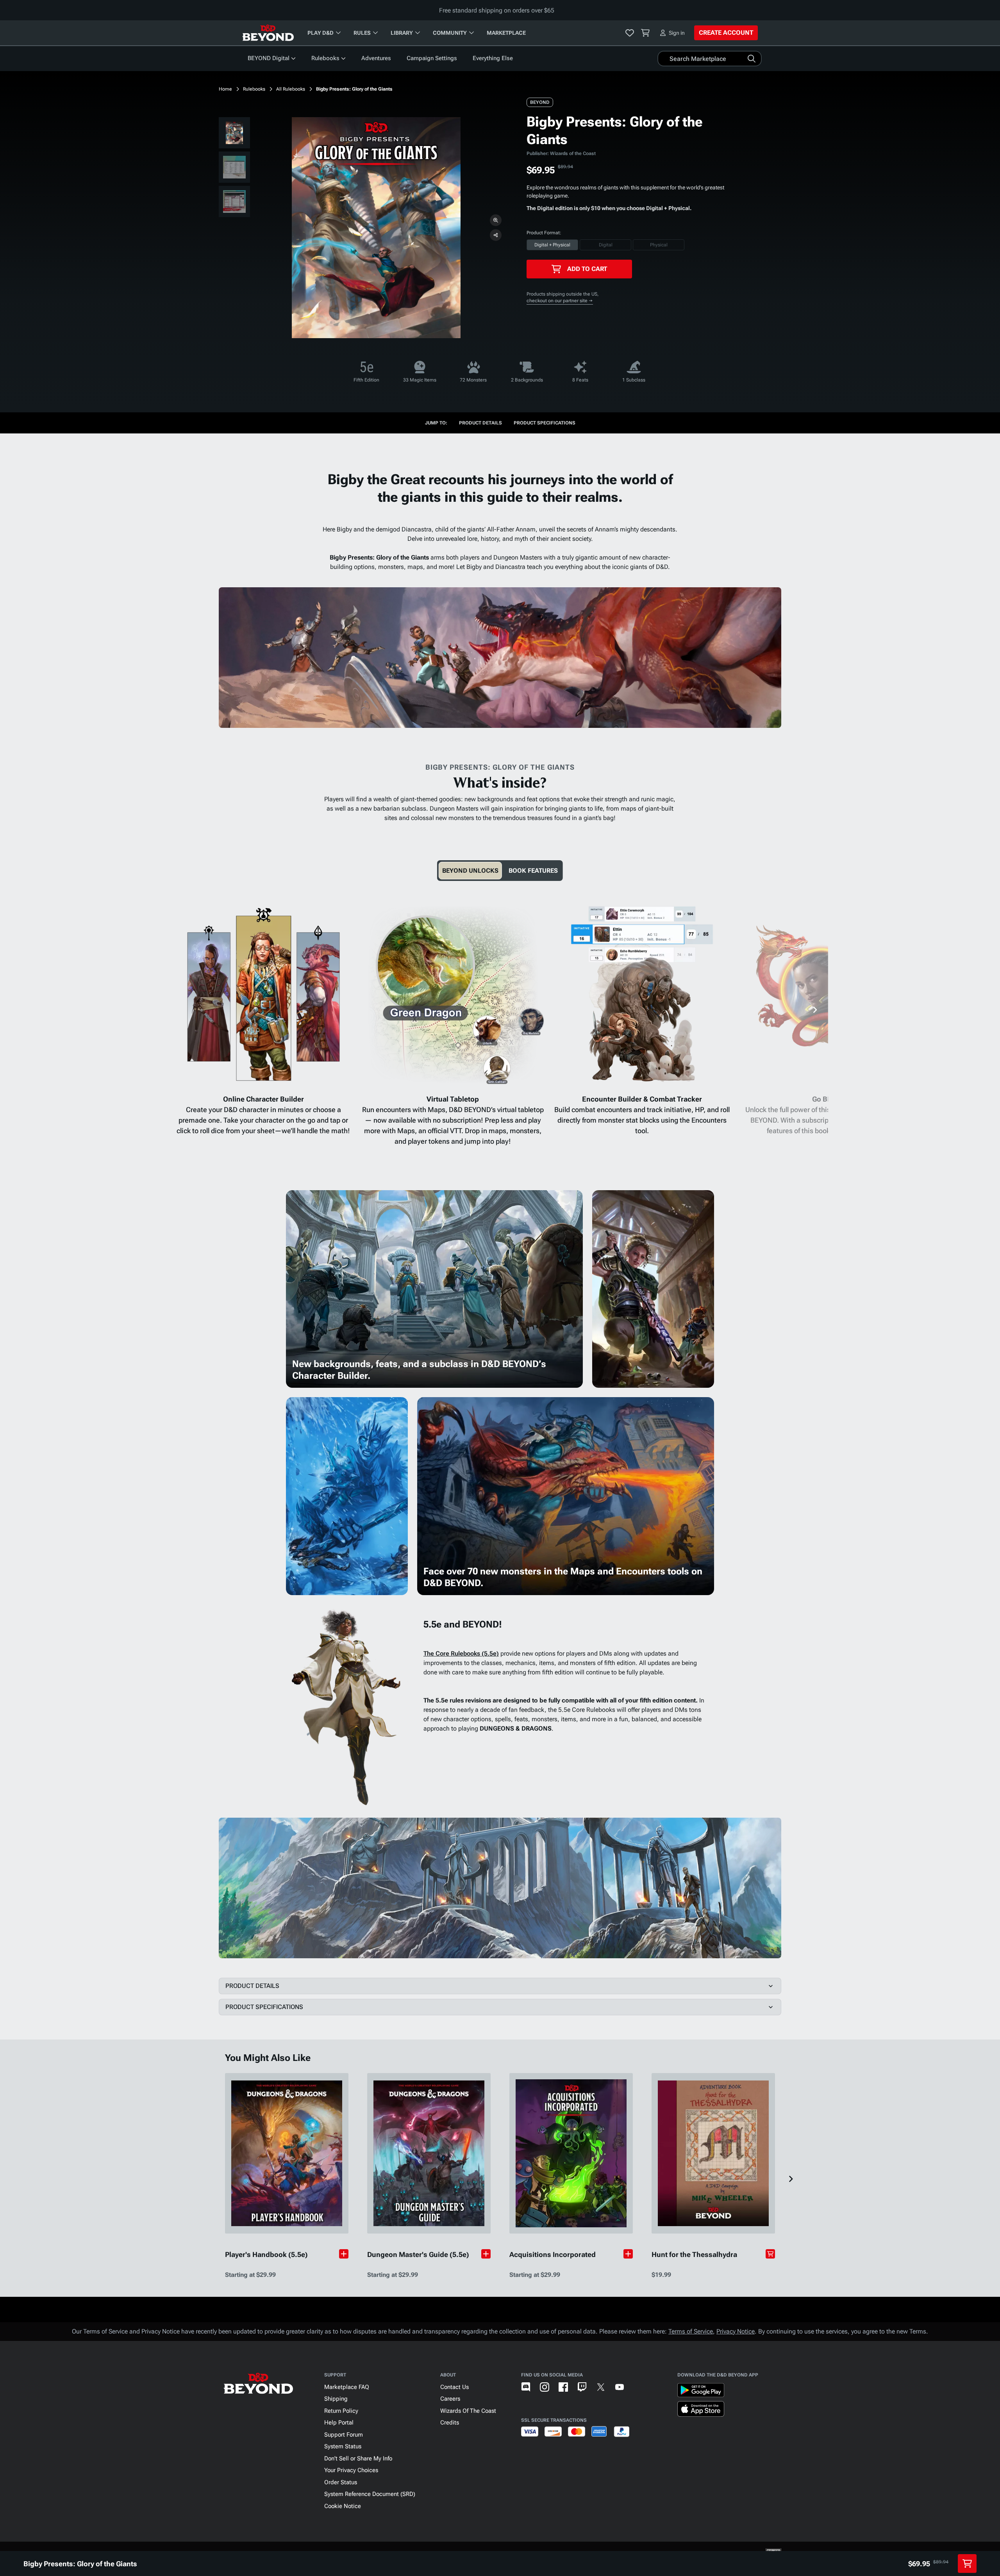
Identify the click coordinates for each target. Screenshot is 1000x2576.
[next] (815, 1010)
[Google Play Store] (701, 2392)
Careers (450, 2399)
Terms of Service (691, 2331)
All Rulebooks (291, 89)
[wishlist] (630, 33)
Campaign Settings (432, 58)
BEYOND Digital (269, 58)
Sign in (677, 33)
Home (225, 89)
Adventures (376, 58)
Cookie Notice (343, 2506)
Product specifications (545, 423)
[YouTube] (620, 2387)
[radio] (552, 245)
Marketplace (506, 33)
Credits (450, 2423)
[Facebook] (563, 2387)
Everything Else (493, 58)
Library (402, 33)
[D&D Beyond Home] (268, 33)
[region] (234, 169)
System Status (343, 2446)
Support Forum (344, 2435)
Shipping (336, 2399)
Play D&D (321, 33)
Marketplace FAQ (347, 2387)
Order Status (341, 2482)
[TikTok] (638, 2387)
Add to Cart (587, 269)
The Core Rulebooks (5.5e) (461, 1653)
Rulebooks (325, 58)
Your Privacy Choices (351, 2470)
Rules (362, 33)
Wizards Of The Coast (468, 2411)
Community (450, 33)
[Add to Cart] (770, 2254)
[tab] (470, 871)
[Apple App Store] (701, 2410)
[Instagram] (545, 2387)
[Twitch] (582, 2387)
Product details (480, 423)
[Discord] (526, 2387)
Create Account (726, 33)
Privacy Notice (736, 2331)
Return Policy (341, 2411)
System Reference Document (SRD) (370, 2494)
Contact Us (454, 2387)
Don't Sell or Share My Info (358, 2458)
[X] (601, 2387)
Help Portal (339, 2423)
